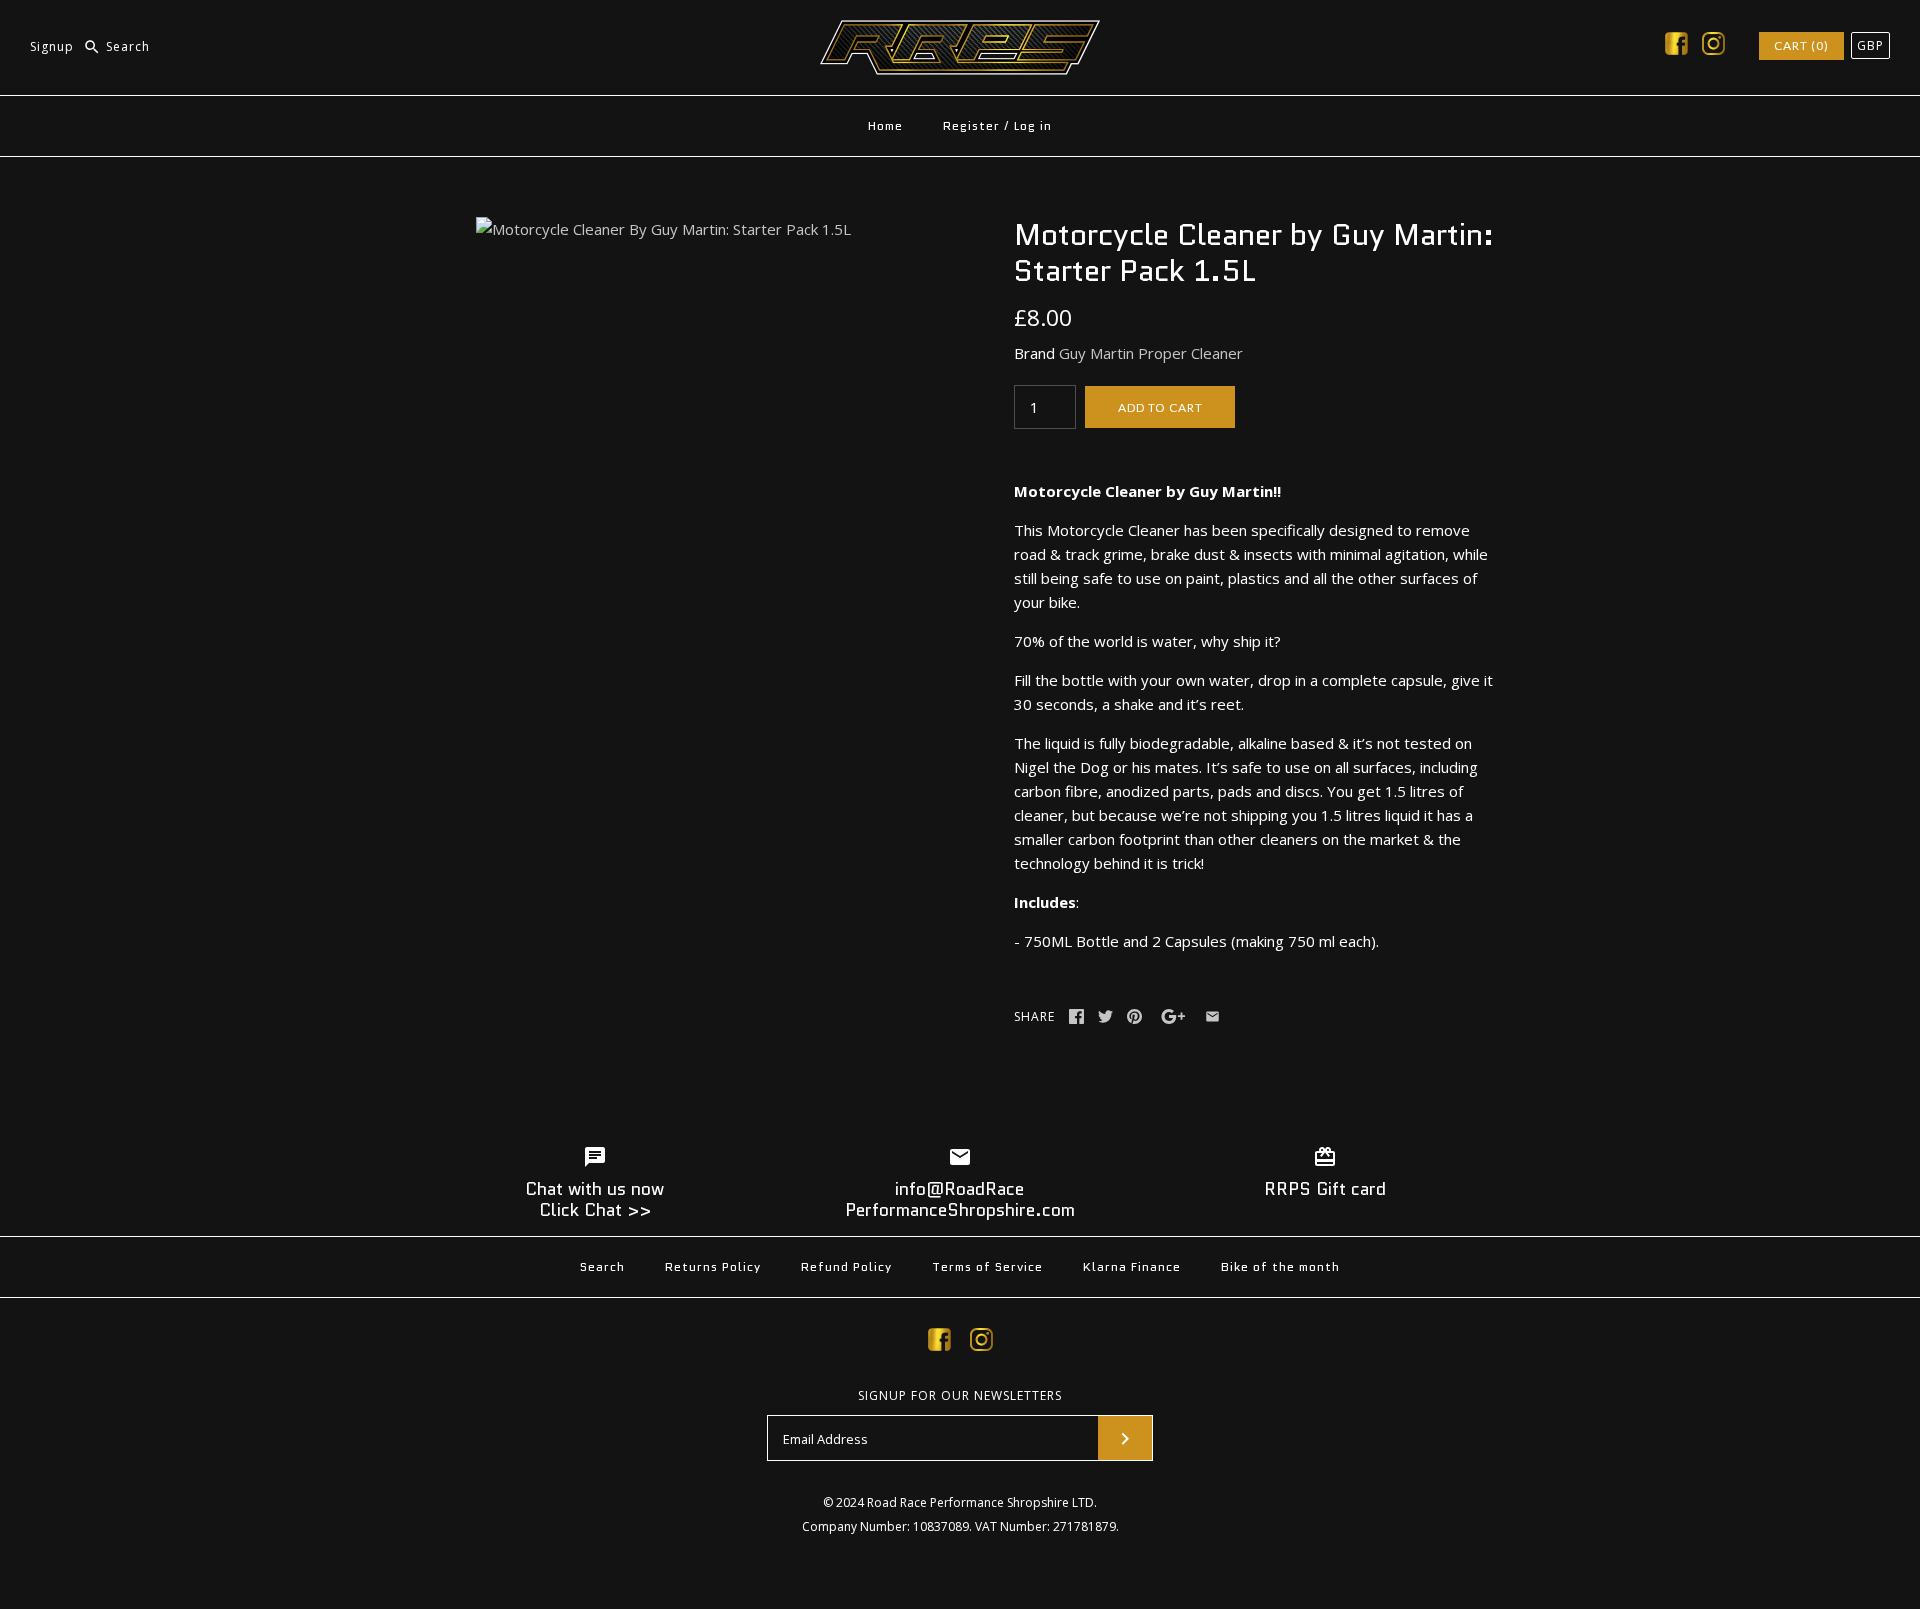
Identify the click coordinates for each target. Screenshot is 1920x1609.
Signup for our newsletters (960, 1396)
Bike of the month (1280, 1266)
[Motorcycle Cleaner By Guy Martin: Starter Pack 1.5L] (663, 229)
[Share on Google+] (1173, 1016)
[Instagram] (1713, 47)
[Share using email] (1212, 1016)
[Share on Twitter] (1105, 1016)
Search (602, 1266)
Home (885, 125)
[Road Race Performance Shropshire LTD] (960, 32)
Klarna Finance (1132, 1266)
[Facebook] (1676, 47)
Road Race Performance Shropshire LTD (980, 1502)
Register (971, 125)
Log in (1033, 125)
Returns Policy (713, 1266)
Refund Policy (846, 1266)
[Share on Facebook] (1076, 1016)
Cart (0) (1801, 45)
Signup (52, 46)
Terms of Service (987, 1266)
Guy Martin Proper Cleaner (1151, 353)
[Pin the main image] (1134, 1016)
